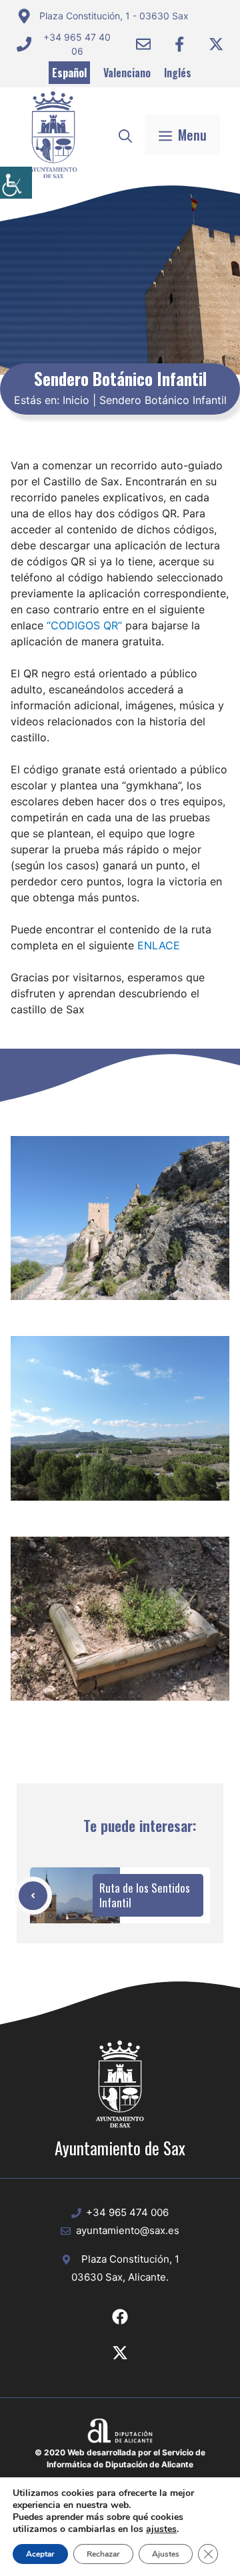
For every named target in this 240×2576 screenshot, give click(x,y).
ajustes (161, 2529)
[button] (125, 135)
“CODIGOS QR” (84, 625)
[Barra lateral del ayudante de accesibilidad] (16, 183)
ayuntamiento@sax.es (128, 2230)
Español (69, 73)
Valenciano (127, 73)
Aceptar (40, 2554)
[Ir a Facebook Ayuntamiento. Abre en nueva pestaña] (179, 44)
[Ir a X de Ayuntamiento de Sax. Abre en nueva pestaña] (120, 2353)
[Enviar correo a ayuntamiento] (143, 44)
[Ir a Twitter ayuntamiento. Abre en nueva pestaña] (216, 44)
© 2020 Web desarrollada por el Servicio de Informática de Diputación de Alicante (120, 2458)
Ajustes (166, 2554)
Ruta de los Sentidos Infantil (145, 1895)
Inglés (178, 73)
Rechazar (103, 2554)
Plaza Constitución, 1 (130, 2259)
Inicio (76, 400)
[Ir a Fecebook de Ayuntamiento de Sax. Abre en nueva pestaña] (120, 2317)
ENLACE (159, 945)
